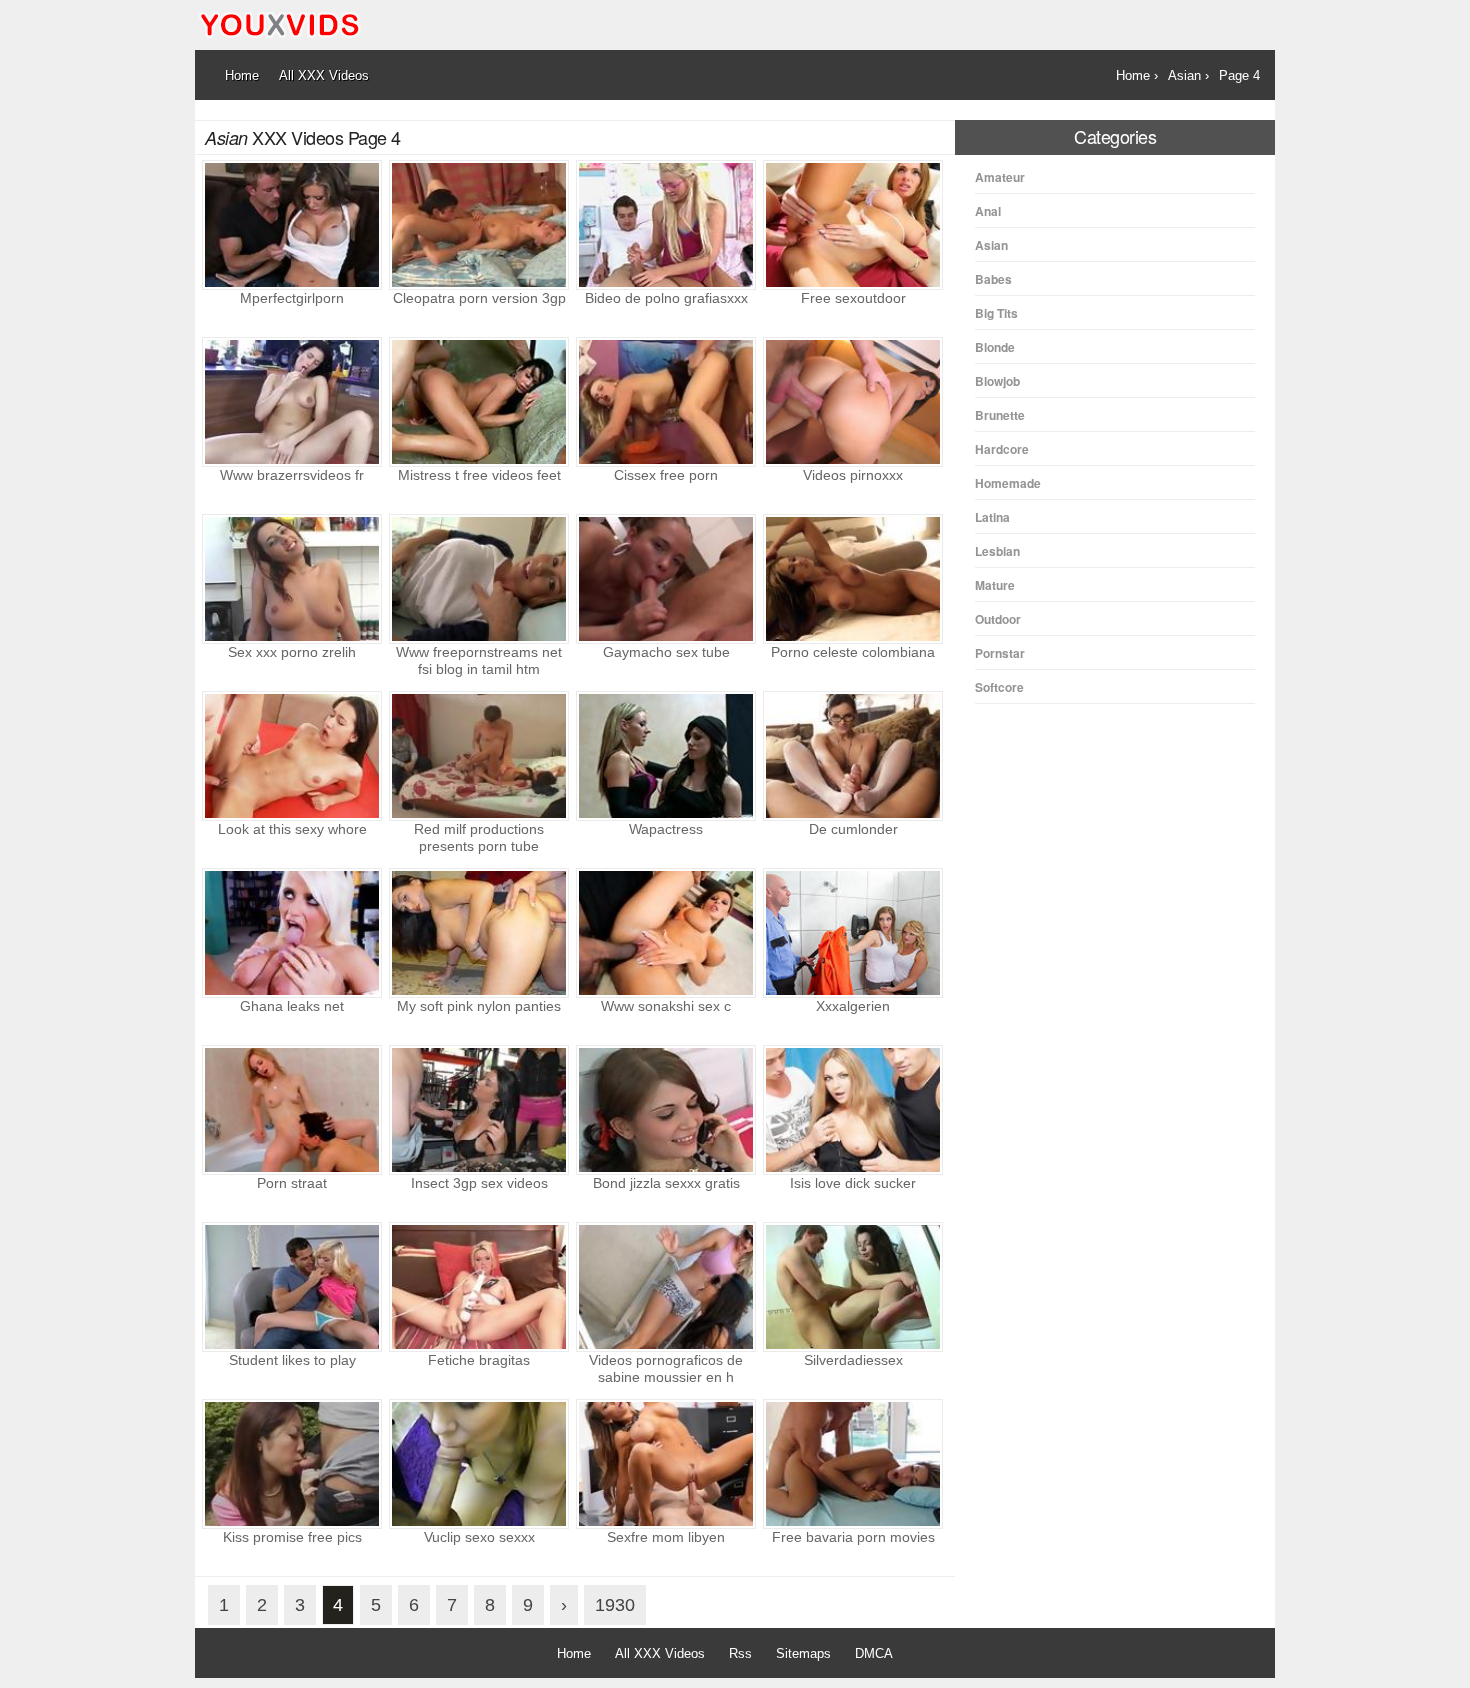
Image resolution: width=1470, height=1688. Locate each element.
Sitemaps (803, 1653)
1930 (615, 1605)
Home (574, 1653)
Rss (740, 1653)
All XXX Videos (660, 1653)
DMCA (874, 1653)
